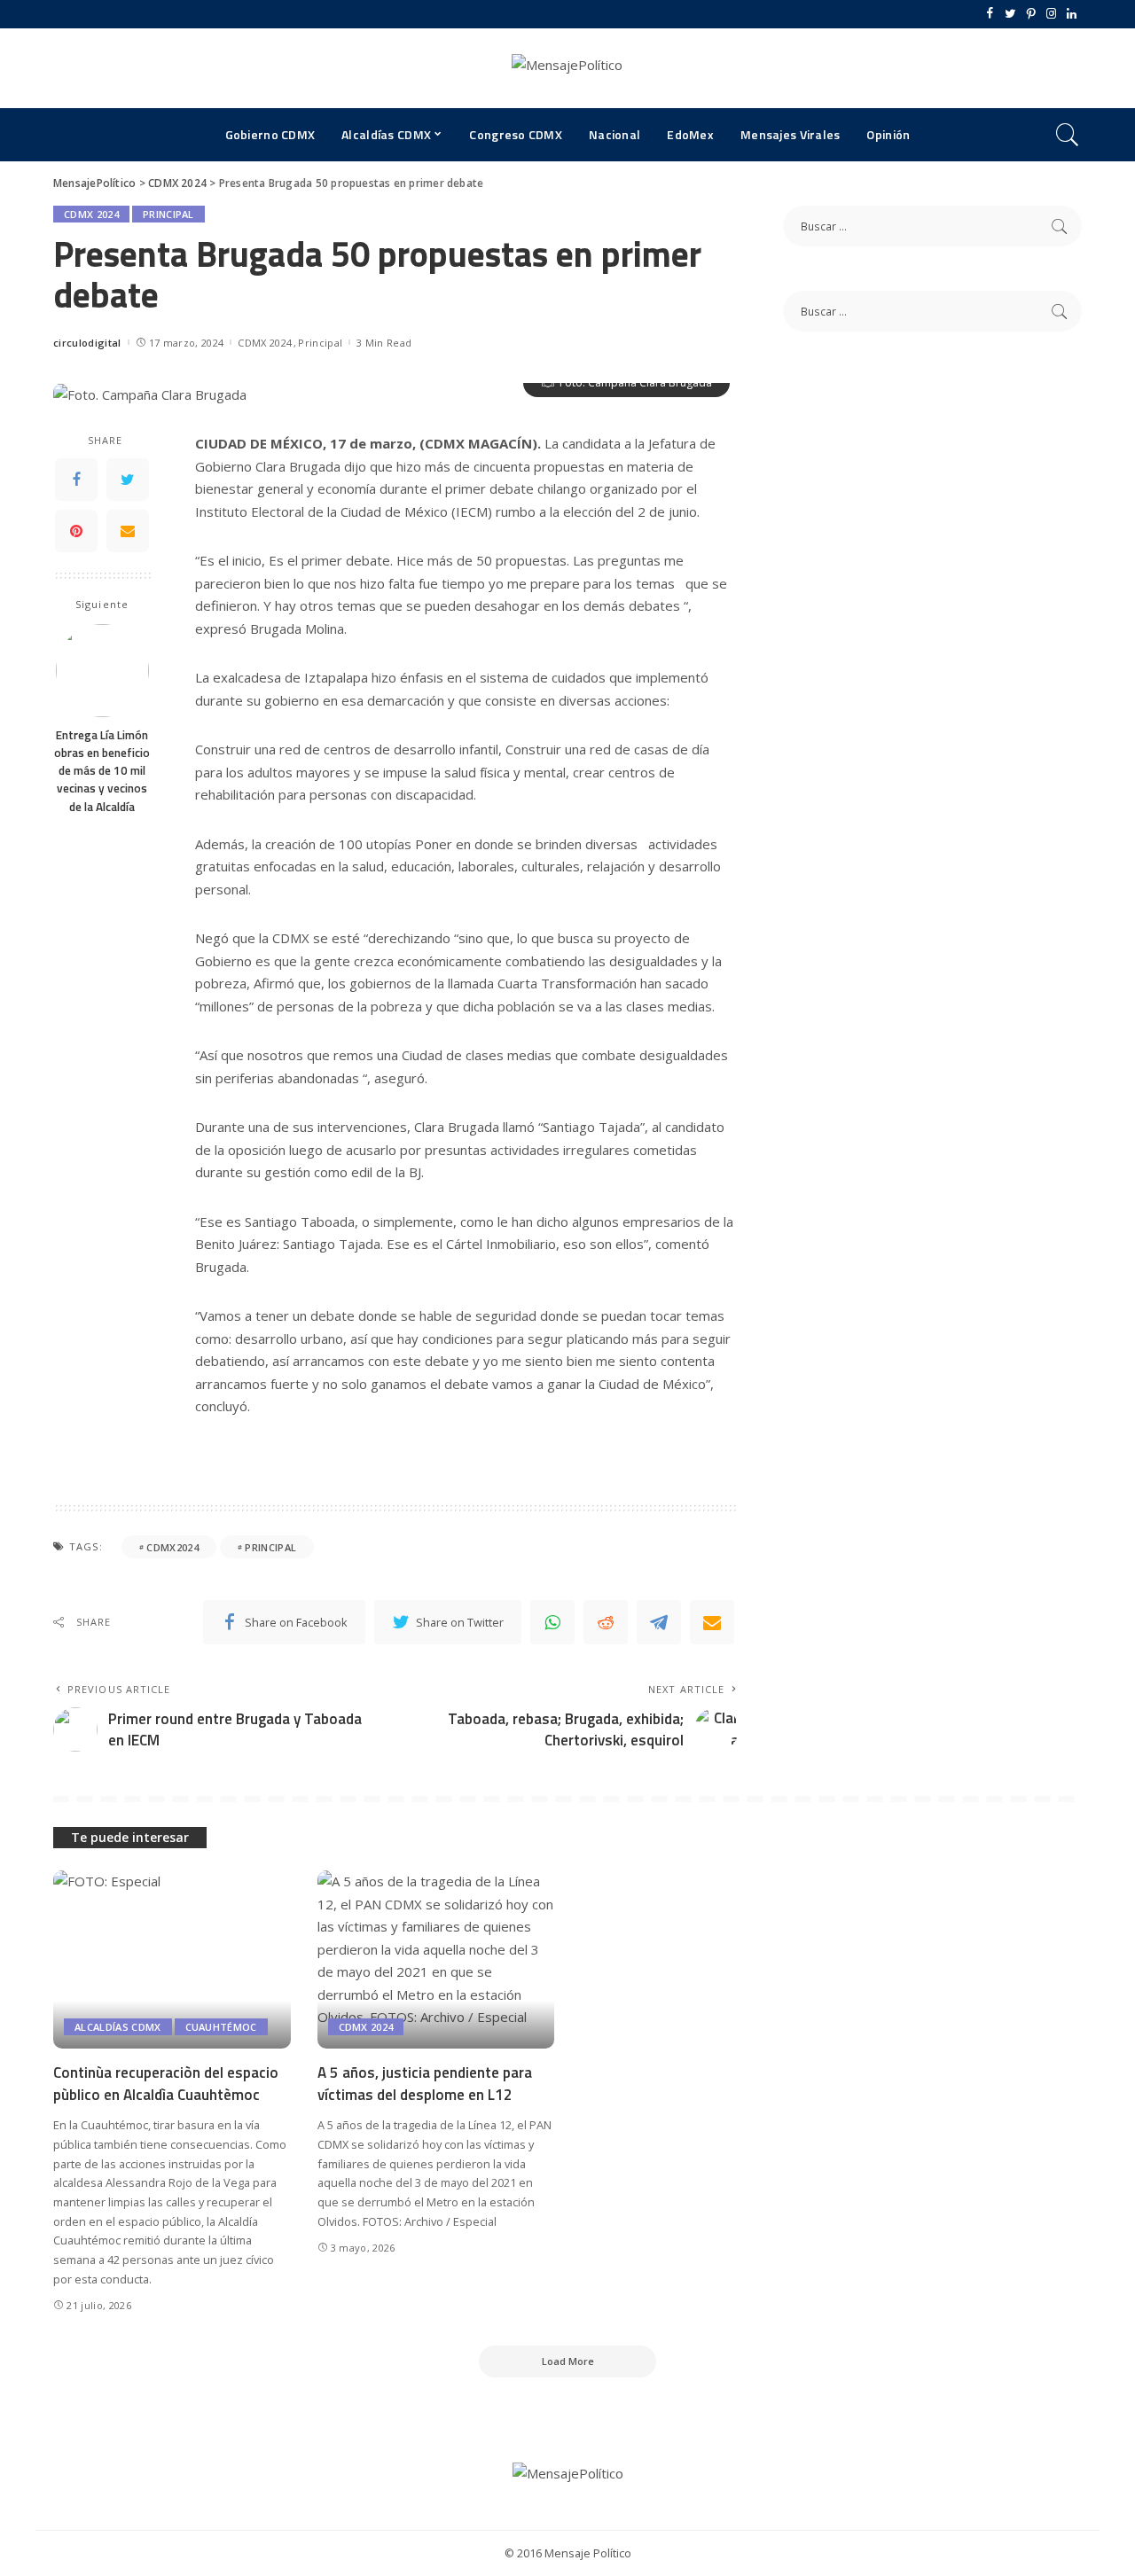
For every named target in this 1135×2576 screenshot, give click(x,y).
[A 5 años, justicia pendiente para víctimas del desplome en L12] (436, 1959)
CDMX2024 (172, 1547)
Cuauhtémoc (221, 2027)
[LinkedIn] (1072, 14)
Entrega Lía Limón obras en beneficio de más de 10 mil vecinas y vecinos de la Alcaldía (102, 771)
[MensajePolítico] (567, 68)
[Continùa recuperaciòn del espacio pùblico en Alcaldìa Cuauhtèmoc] (172, 1959)
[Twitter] (1010, 14)
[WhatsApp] (552, 1622)
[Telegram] (659, 1622)
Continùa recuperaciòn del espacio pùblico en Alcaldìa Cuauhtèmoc (166, 2084)
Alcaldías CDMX (118, 2027)
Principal (168, 214)
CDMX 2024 (91, 214)
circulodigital (87, 343)
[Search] (1068, 135)
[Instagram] (1051, 14)
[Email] (128, 531)
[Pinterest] (1031, 14)
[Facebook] (990, 14)
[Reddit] (606, 1622)
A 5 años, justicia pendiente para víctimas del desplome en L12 (425, 2084)
